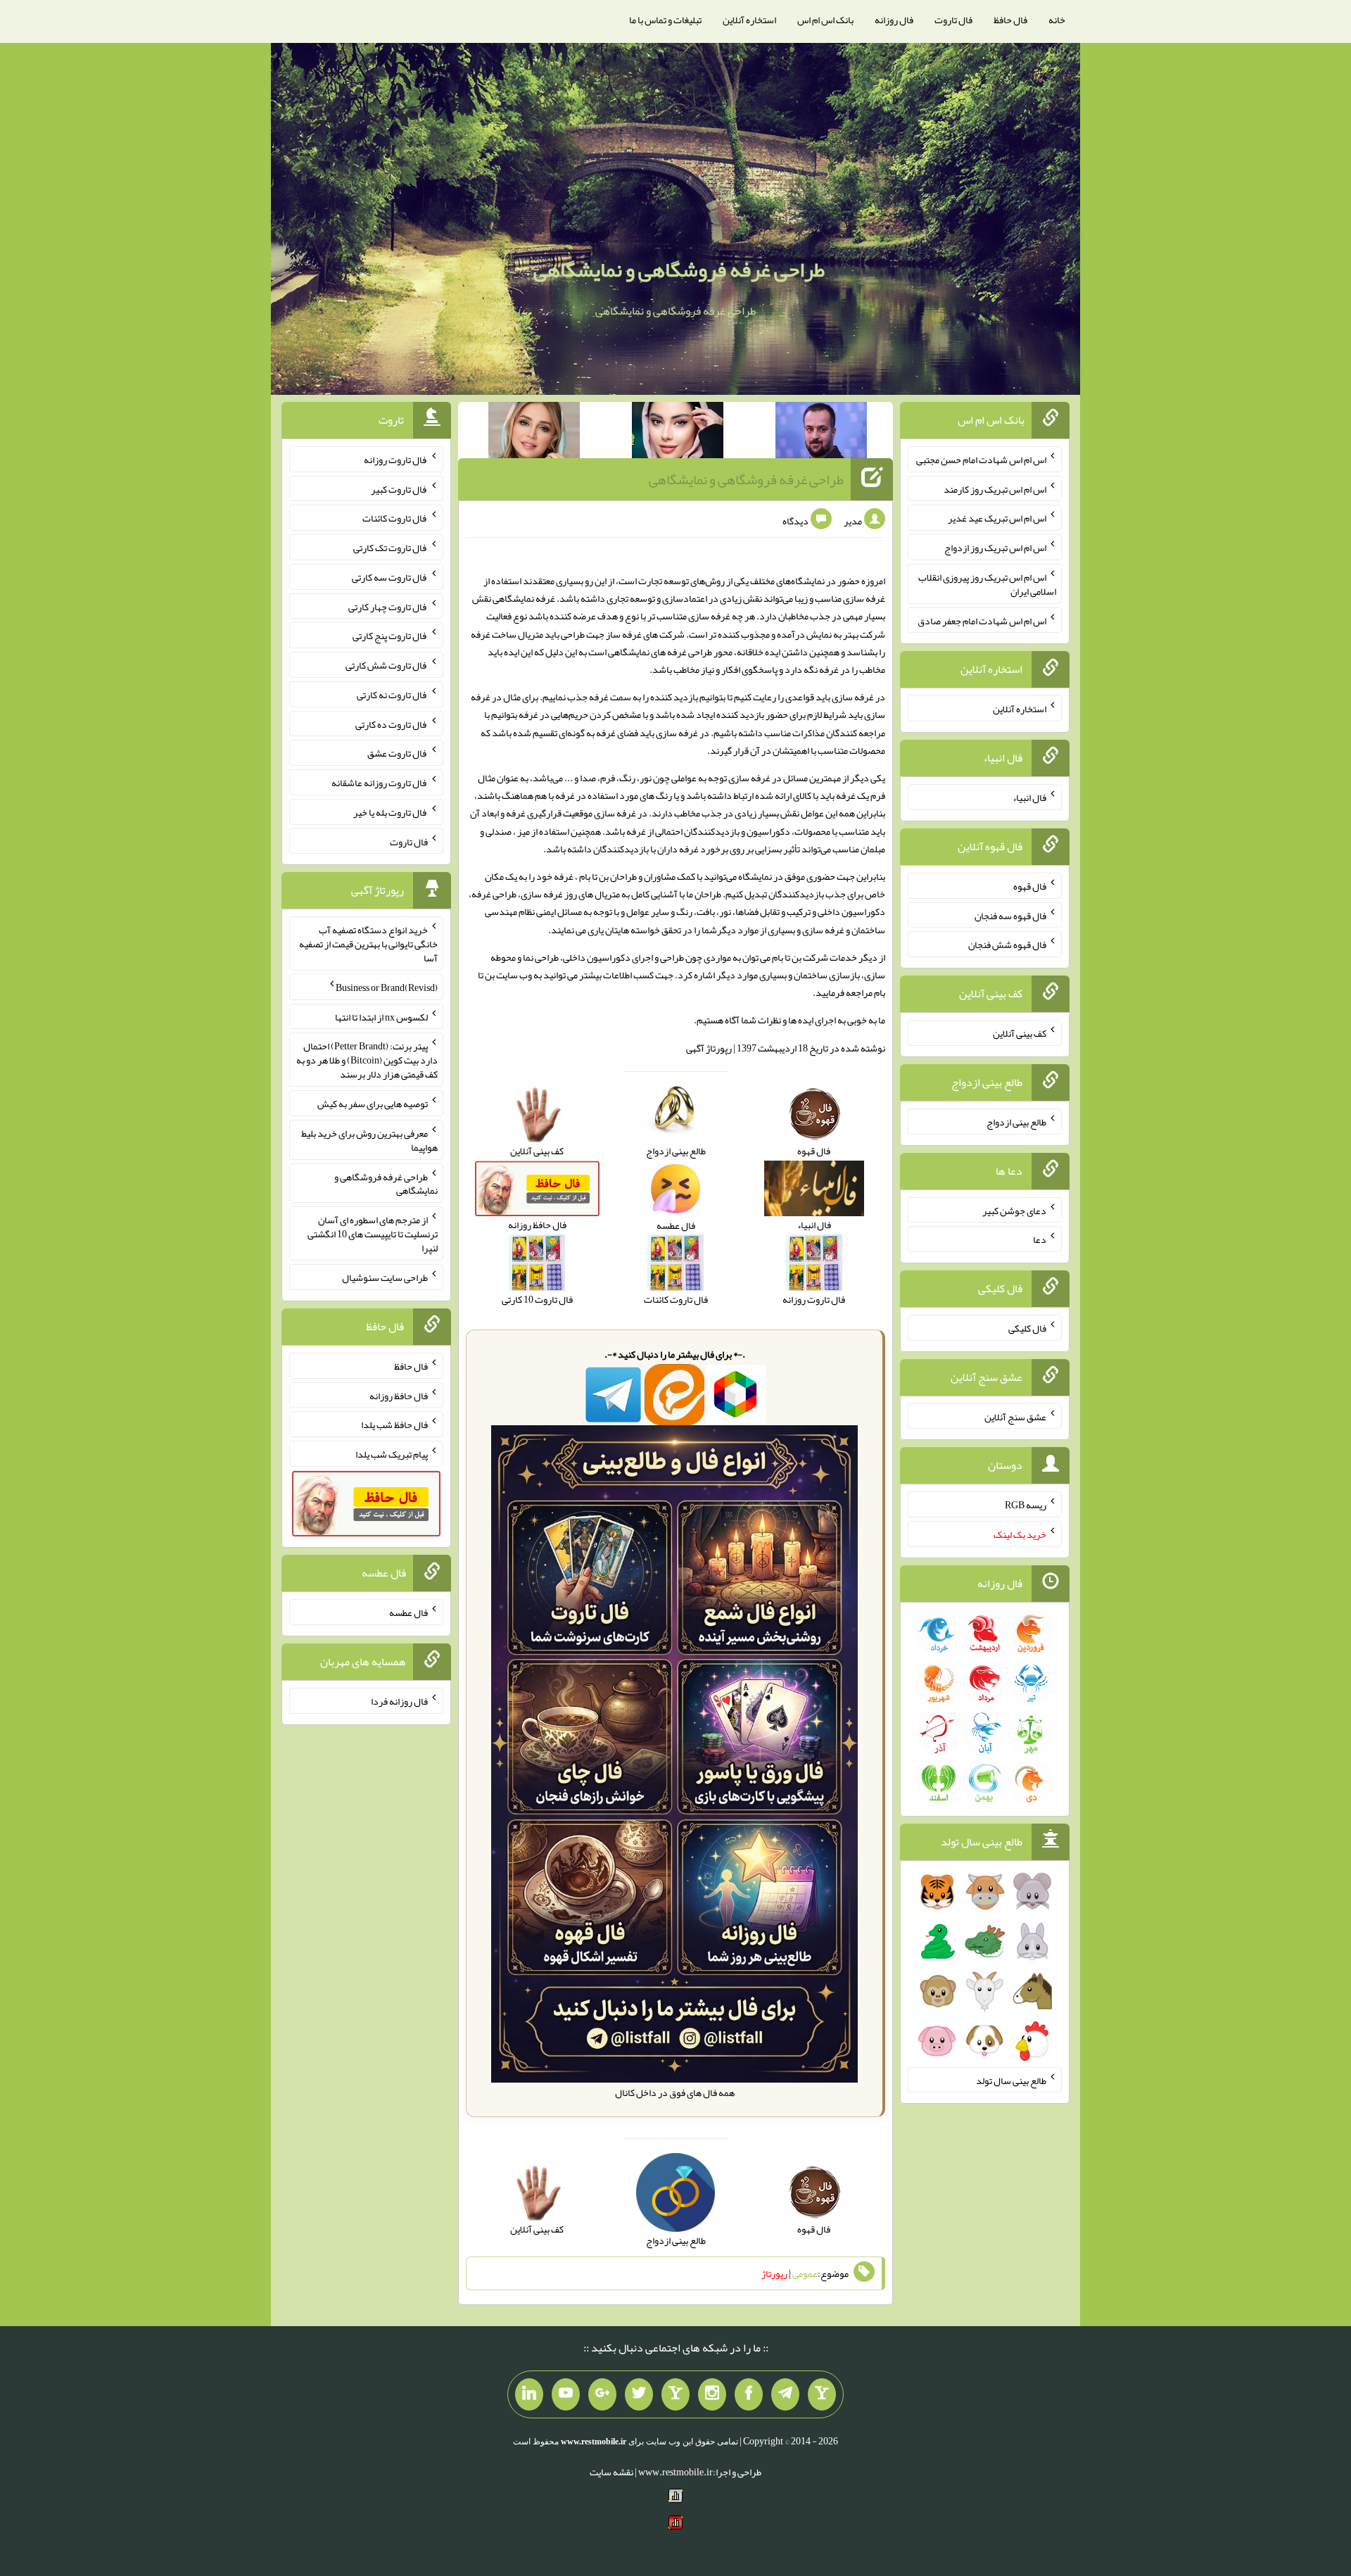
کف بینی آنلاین (1020, 1033)
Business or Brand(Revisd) (387, 987)
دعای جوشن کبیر (1014, 1210)
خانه (1057, 20)
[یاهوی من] (822, 2394)
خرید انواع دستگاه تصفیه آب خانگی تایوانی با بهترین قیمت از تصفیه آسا (368, 944)
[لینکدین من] (529, 2394)
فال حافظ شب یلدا (394, 1425)
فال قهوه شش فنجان (1007, 945)
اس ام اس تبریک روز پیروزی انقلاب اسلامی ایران (987, 584)
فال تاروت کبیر (399, 488)
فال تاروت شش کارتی (387, 665)
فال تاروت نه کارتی (392, 695)
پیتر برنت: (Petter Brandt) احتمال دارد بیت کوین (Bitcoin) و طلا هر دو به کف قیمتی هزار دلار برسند (367, 1060)
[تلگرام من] (785, 2394)
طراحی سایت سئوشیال (385, 1277)
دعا (1040, 1239)
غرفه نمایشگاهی (524, 598)
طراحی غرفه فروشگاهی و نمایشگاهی (679, 270)
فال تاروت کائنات (395, 518)
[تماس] (675, 2394)
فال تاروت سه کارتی (390, 577)
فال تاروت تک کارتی (391, 548)
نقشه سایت (611, 2472)
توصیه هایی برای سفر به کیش (373, 1104)
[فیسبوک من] (749, 2394)
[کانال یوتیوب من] (566, 2394)
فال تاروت (953, 20)
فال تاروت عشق (398, 753)
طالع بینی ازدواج (1016, 1122)
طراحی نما (541, 957)
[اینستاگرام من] (712, 2394)
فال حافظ (1010, 20)
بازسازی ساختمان (827, 975)
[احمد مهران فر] (821, 433)
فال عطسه (408, 1612)
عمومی (805, 2273)
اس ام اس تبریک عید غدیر (997, 518)
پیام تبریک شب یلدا (392, 1454)
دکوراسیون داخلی (597, 957)
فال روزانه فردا (399, 1701)
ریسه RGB (1026, 1505)
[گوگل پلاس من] (602, 2394)
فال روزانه (894, 20)
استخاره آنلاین (749, 20)
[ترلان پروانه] (678, 433)
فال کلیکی (1027, 1328)
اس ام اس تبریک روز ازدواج (995, 548)
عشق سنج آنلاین (1015, 1416)
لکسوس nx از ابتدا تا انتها (381, 1016)
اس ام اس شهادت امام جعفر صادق (982, 620)
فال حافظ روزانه (399, 1395)
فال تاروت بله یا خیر (391, 812)
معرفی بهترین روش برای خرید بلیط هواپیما (369, 1140)
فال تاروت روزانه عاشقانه (380, 783)
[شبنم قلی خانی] (534, 433)
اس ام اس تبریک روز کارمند (995, 488)
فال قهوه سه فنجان (1010, 915)
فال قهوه (1030, 886)
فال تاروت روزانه (396, 460)
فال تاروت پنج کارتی (390, 636)
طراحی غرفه (494, 894)
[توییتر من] (639, 2394)
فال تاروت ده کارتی (392, 724)
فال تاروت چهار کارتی (388, 606)
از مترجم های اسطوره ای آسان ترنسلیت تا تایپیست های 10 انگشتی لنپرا (373, 1234)
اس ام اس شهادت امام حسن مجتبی (981, 460)
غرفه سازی (864, 598)
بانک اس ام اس (825, 20)
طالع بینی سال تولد (1011, 2080)
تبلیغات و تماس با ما (665, 20)
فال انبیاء (1029, 797)
